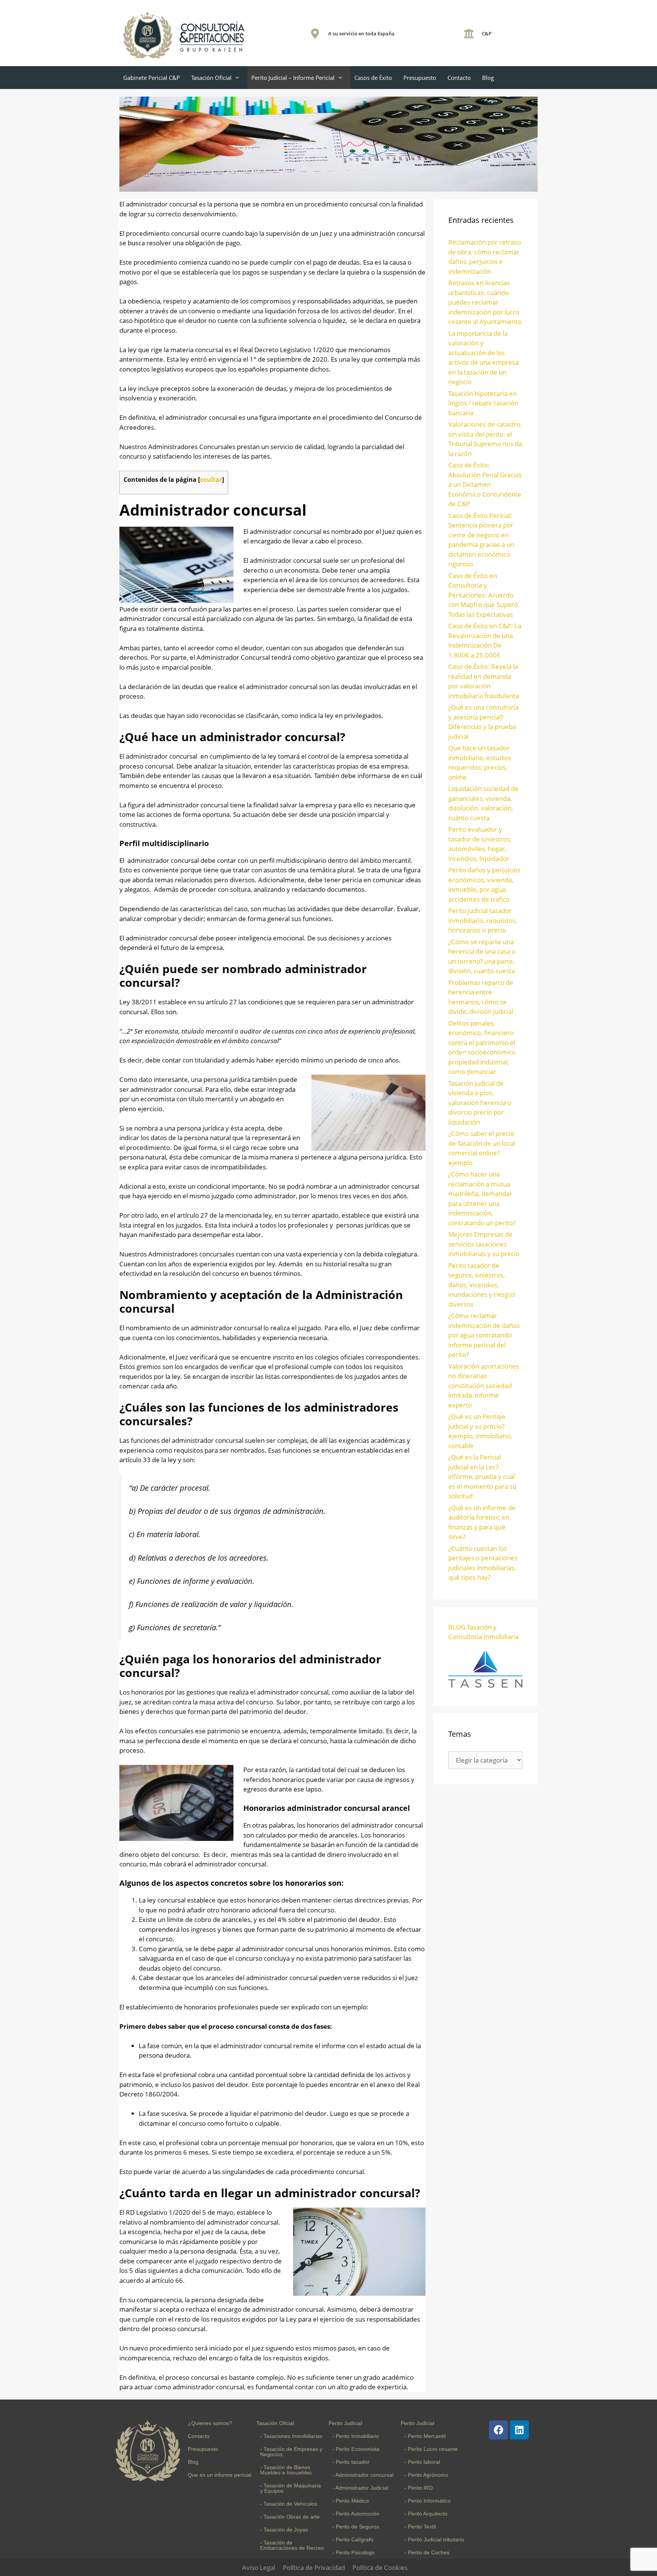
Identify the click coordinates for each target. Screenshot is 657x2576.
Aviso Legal (259, 2567)
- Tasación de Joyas (284, 2530)
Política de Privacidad (314, 2567)
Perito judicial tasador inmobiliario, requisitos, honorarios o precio (483, 920)
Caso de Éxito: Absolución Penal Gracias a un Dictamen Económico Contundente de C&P (485, 484)
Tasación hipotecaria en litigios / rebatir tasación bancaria (483, 403)
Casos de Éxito (373, 78)
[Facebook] (498, 2430)
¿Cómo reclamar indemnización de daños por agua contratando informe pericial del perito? (484, 1335)
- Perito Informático (428, 2501)
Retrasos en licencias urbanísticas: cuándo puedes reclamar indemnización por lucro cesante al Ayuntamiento (485, 302)
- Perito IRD (419, 2488)
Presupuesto (420, 78)
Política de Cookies (380, 2567)
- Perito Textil (420, 2527)
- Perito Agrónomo (426, 2475)
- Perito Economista (356, 2449)
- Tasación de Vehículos (289, 2504)
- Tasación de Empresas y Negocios (291, 2452)
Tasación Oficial (211, 78)
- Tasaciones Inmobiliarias (291, 2436)
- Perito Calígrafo (353, 2539)
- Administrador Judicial (360, 2488)
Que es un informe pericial (220, 2475)
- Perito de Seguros (356, 2527)
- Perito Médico (351, 2501)
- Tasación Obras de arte (290, 2517)
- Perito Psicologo (353, 2552)
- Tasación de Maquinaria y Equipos (290, 2488)
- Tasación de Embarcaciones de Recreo (292, 2545)
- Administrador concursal (363, 2475)
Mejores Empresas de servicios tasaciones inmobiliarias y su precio (484, 1244)
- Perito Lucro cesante (431, 2449)
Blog (488, 78)
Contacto (459, 78)
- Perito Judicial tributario (434, 2539)
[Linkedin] (519, 2430)
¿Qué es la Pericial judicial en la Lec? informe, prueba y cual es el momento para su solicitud (482, 1476)
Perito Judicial (345, 2423)
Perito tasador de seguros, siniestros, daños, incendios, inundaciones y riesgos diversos (482, 1285)
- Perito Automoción (356, 2514)
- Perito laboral (422, 2462)
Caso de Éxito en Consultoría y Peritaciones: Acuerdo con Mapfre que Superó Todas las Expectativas (483, 595)
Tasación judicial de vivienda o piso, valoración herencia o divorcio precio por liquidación (480, 1103)
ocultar (211, 480)
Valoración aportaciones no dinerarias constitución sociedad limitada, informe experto (484, 1386)
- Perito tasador (351, 2462)
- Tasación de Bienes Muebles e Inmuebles (286, 2470)
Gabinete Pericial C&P (152, 78)
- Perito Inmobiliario (356, 2436)
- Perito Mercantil (425, 2436)
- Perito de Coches (427, 2552)
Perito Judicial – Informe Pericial (293, 78)
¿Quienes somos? (210, 2423)
